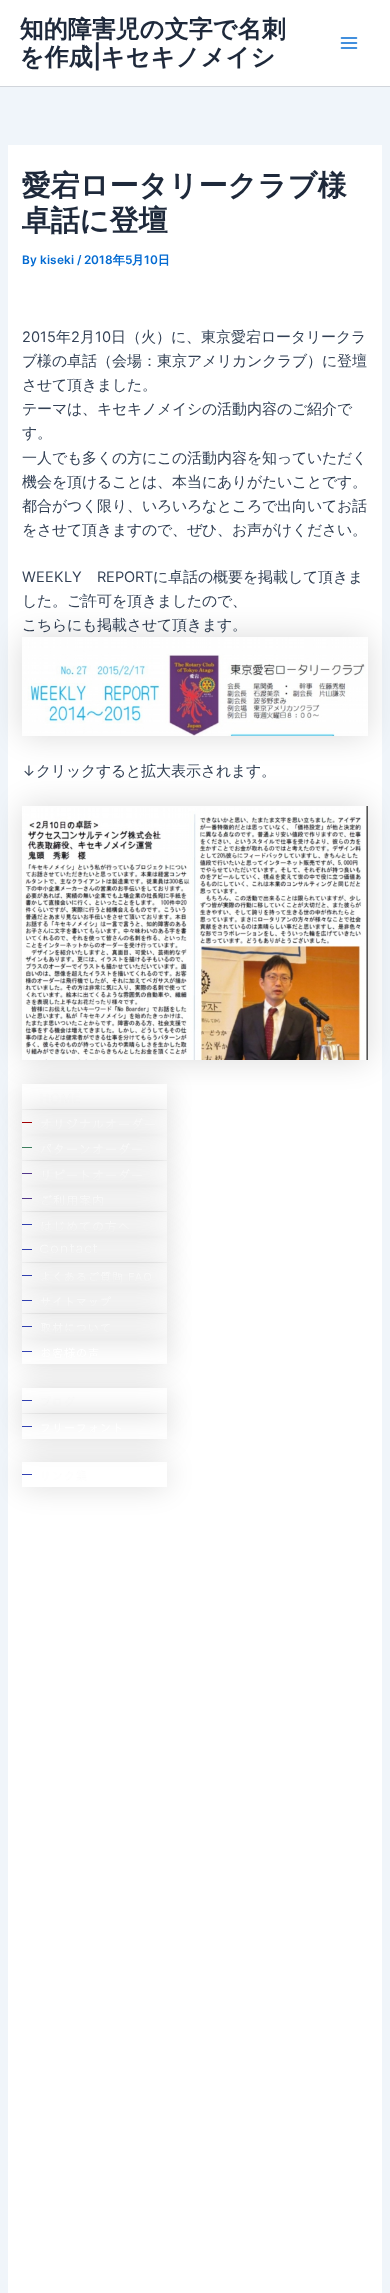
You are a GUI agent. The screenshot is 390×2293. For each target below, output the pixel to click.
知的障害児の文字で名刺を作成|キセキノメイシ (153, 42)
